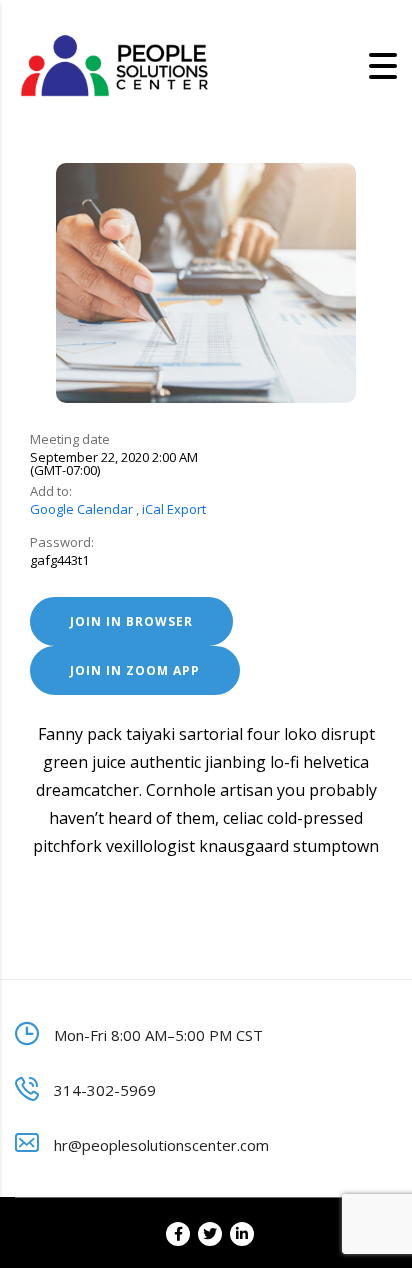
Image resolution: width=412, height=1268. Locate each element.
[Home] (115, 65)
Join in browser (131, 621)
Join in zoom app (135, 670)
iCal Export (174, 509)
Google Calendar (81, 509)
